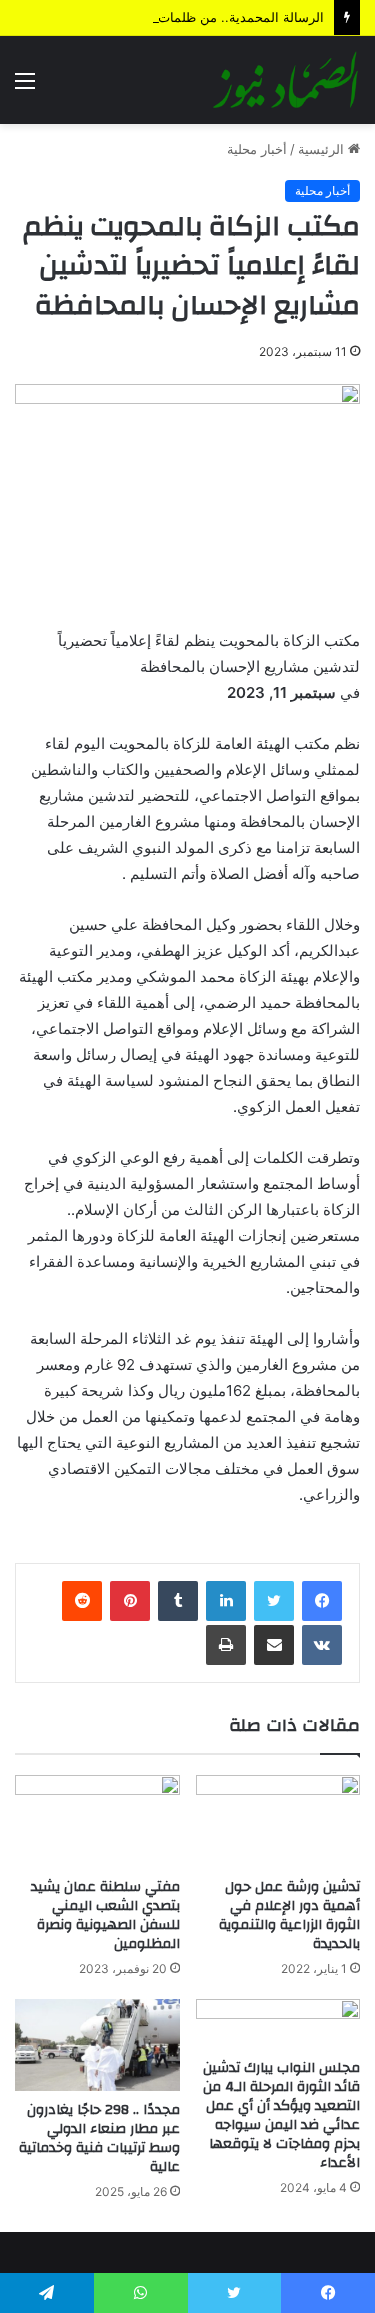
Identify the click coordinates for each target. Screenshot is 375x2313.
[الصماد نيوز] (285, 80)
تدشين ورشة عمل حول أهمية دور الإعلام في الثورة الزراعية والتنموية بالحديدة (289, 1915)
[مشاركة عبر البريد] (274, 1645)
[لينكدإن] (226, 1601)
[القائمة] (25, 87)
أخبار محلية (257, 149)
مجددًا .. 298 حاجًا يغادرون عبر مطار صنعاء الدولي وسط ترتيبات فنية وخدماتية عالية (99, 2138)
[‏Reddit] (82, 1601)
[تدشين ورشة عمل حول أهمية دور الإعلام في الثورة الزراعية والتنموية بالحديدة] (278, 1821)
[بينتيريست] (130, 1601)
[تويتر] (274, 1601)
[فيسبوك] (322, 1601)
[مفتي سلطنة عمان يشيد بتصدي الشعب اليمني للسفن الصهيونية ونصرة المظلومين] (97, 1821)
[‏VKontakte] (322, 1645)
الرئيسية (323, 149)
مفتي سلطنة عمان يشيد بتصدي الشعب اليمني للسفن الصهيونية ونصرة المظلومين (105, 1915)
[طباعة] (226, 1645)
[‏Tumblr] (178, 1601)
